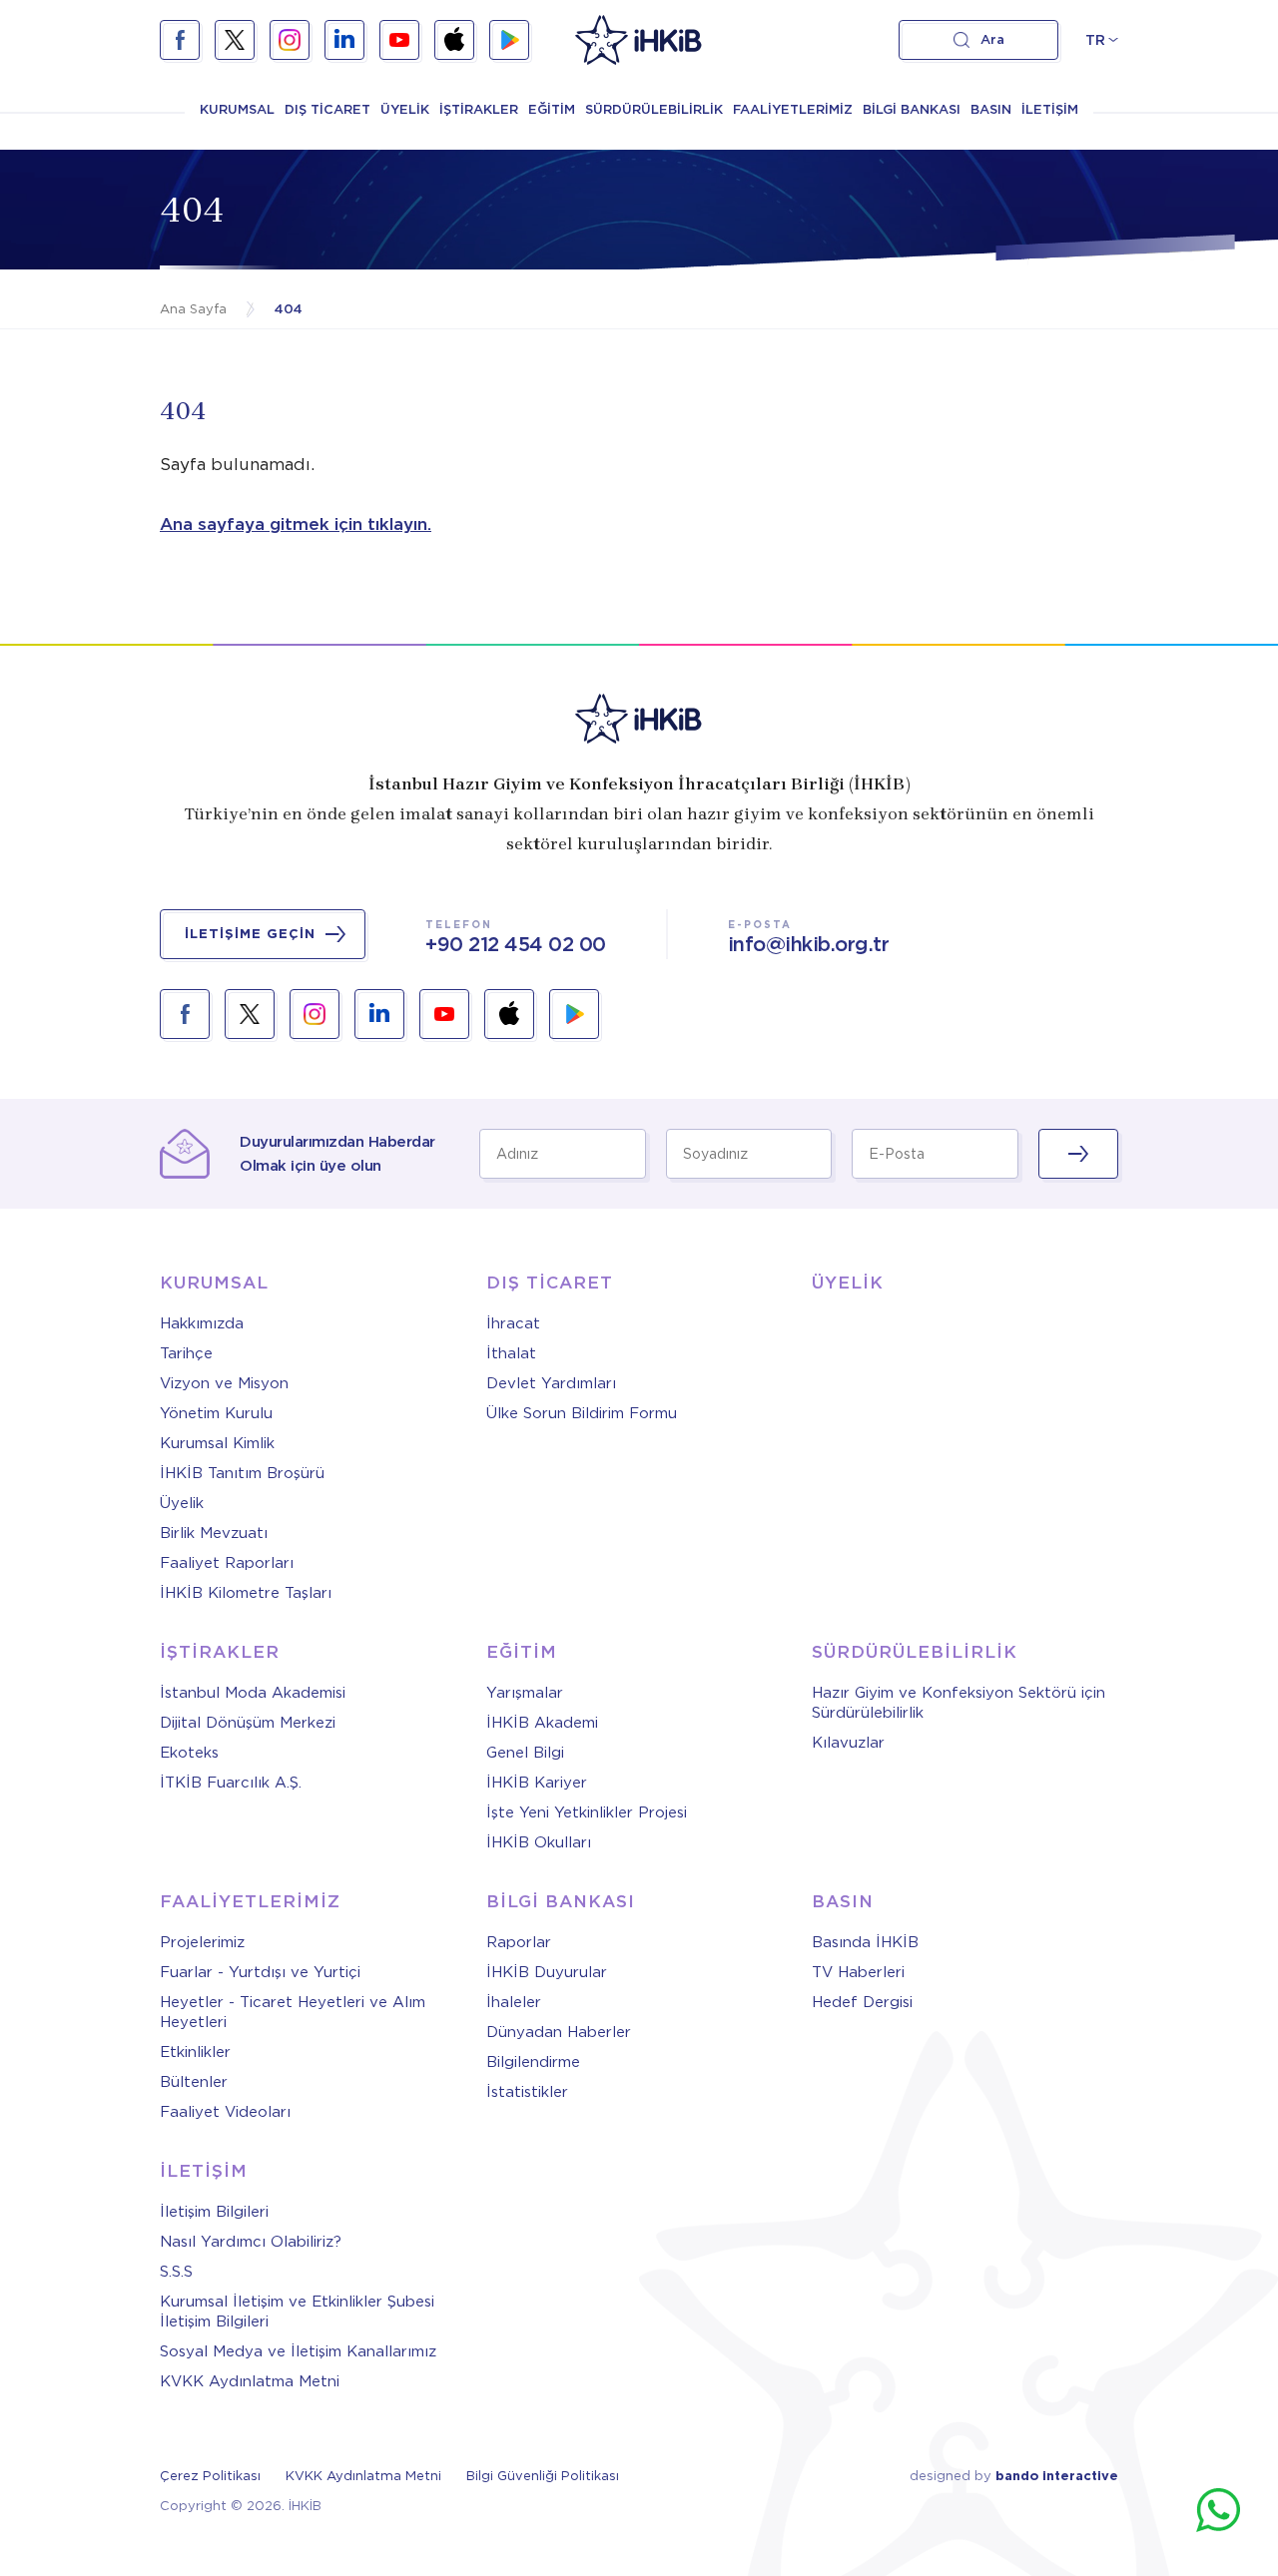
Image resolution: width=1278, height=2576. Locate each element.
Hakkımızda (202, 1323)
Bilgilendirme (533, 2062)
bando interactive (1057, 2476)
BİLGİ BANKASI (912, 109)
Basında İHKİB (865, 1942)
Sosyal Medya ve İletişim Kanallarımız (298, 2351)
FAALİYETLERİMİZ (793, 109)
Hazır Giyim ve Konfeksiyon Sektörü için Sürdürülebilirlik (958, 1703)
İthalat (511, 1353)
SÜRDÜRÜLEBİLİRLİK (654, 109)
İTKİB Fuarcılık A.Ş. (231, 1783)
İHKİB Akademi (542, 1723)
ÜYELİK (405, 109)
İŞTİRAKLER (479, 109)
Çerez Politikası (210, 2476)
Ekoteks (189, 1753)
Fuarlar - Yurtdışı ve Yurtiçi (260, 1972)
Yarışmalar (525, 1693)
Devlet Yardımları (551, 1383)
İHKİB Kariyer (537, 1783)
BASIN (991, 109)
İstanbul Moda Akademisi (253, 1693)
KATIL (1078, 1154)
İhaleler (514, 2002)
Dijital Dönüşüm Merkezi (248, 1723)
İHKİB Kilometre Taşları (246, 1593)
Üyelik (182, 1503)
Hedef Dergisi (862, 2002)
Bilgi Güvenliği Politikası (543, 2476)
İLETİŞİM (1050, 109)
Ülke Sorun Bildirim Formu (582, 1413)
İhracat (513, 1323)
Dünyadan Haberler (559, 2032)
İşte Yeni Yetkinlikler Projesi (587, 1812)
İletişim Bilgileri (214, 2212)
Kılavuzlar (848, 1743)
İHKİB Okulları (539, 1842)
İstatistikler (527, 2092)
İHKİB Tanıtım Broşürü (242, 1473)
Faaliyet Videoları (225, 2112)
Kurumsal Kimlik (217, 1443)
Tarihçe (186, 1353)
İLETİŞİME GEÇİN (250, 934)
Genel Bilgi (525, 1753)
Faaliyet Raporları (227, 1563)
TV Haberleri (858, 1972)
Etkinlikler (195, 2052)
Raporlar (519, 1942)
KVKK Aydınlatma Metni (250, 2381)
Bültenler (194, 2082)
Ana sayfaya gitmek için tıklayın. (296, 524)
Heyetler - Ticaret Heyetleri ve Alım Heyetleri (293, 2012)
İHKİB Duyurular (547, 1972)
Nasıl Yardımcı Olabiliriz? (251, 2242)
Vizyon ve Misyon (224, 1383)
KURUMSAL (237, 109)
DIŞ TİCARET (327, 109)
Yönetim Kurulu (216, 1413)
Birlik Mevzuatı (214, 1533)
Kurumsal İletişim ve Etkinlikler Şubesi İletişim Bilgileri (297, 2312)
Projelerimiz (202, 1942)
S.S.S (176, 2272)
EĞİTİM (552, 109)
